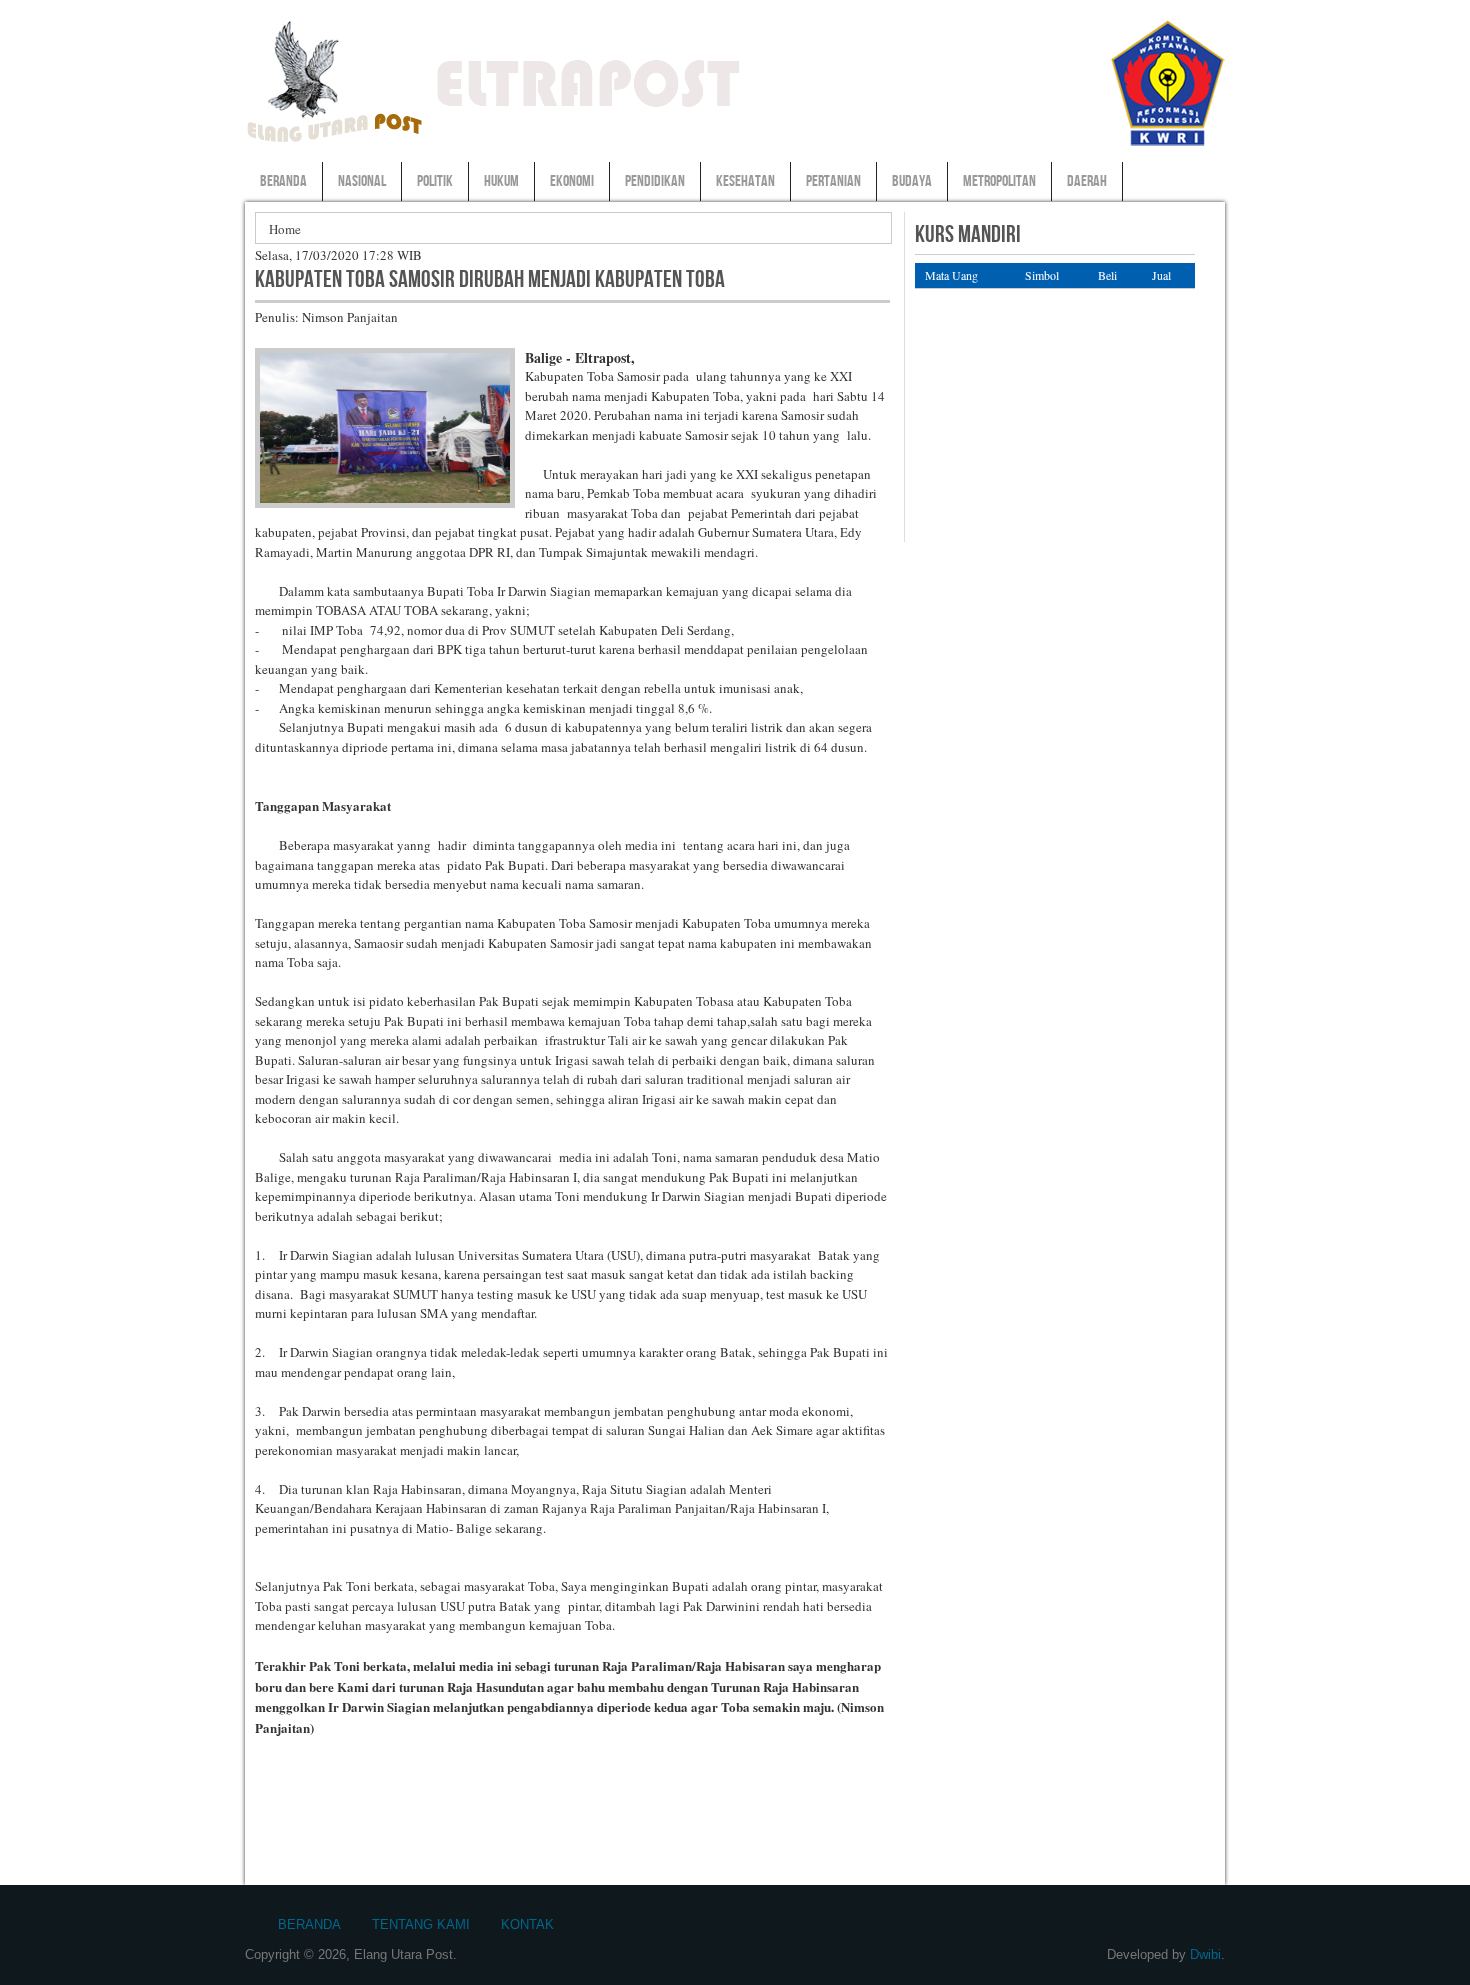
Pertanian (833, 181)
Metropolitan (999, 181)
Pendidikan (655, 181)
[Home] (335, 141)
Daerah (1087, 181)
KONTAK (527, 1924)
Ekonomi (572, 181)
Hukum (501, 181)
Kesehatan (745, 181)
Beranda (283, 181)
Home (285, 229)
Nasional (362, 181)
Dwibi (1205, 1954)
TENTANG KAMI (421, 1924)
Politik (435, 181)
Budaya (912, 181)
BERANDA (309, 1924)
